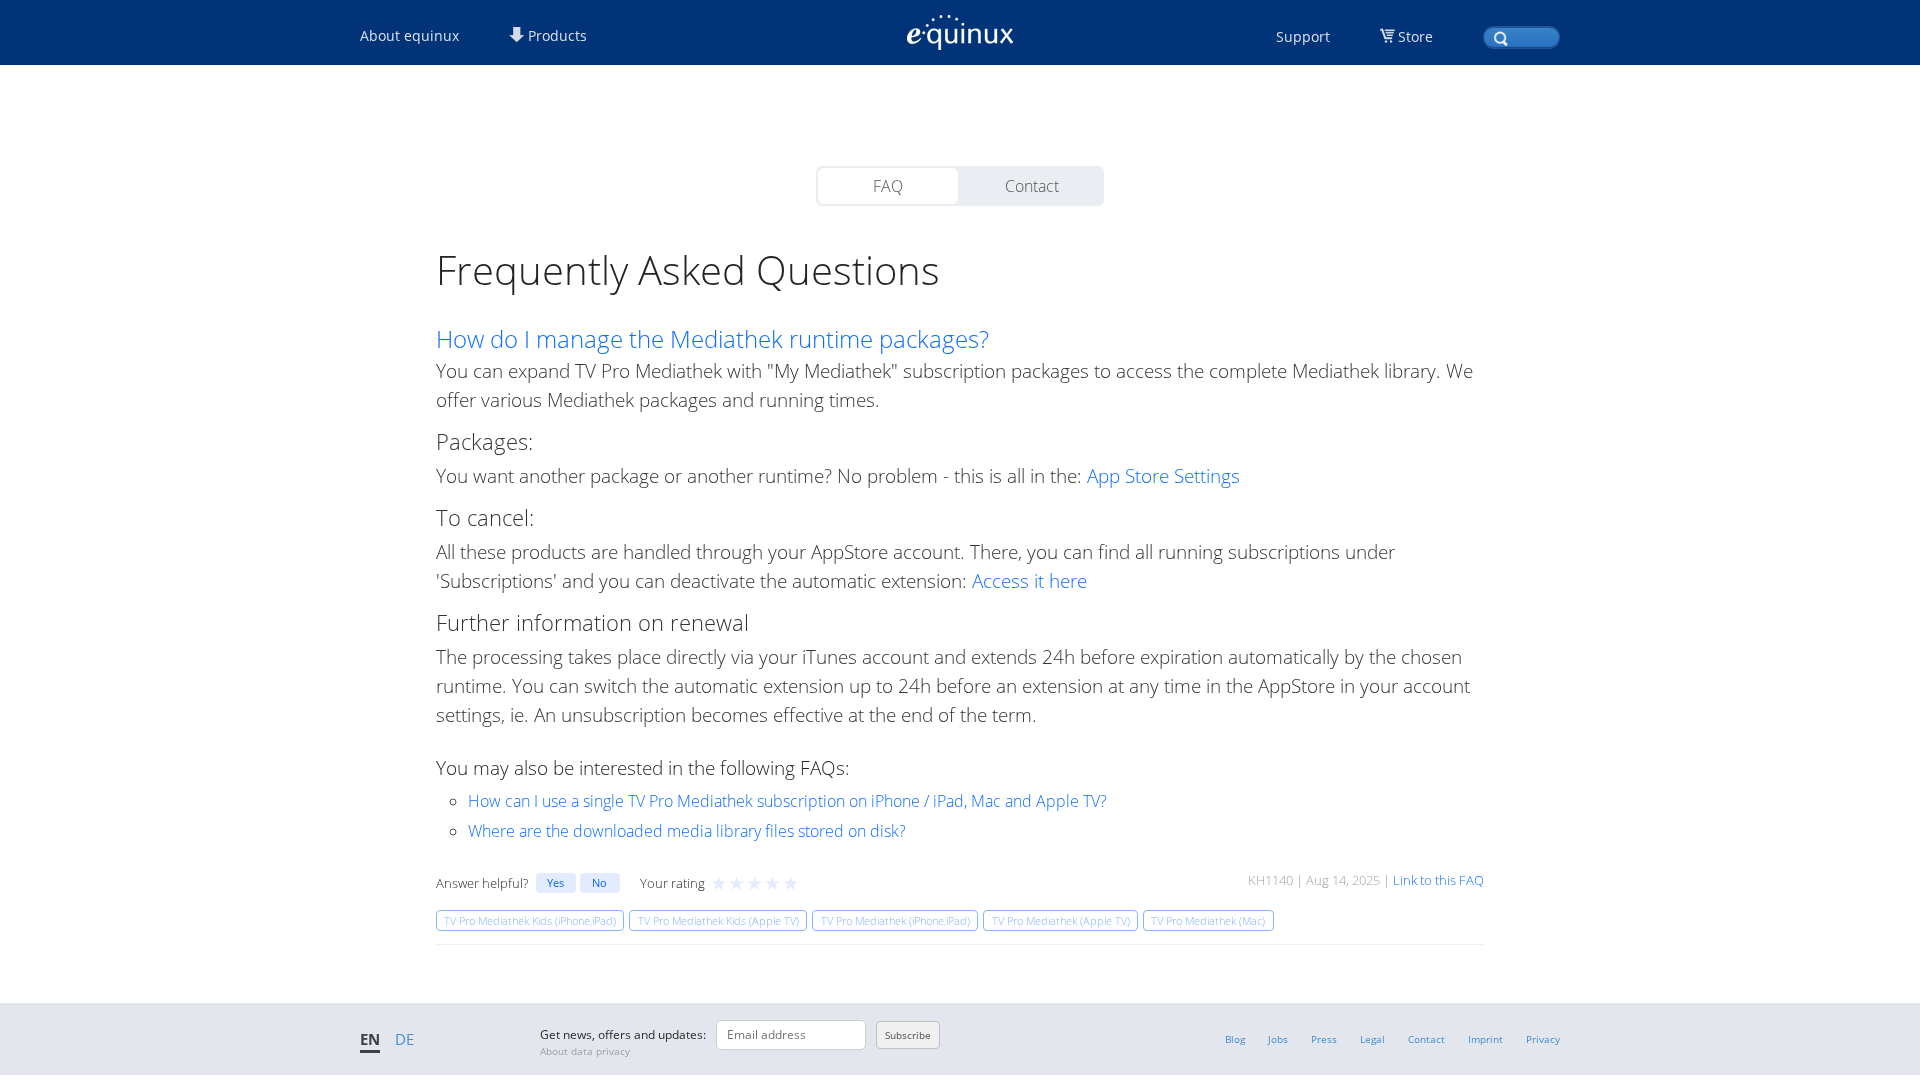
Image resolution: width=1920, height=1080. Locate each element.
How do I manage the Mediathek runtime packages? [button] (712, 339)
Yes (555, 882)
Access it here (1029, 580)
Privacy (1543, 1039)
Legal (1372, 1039)
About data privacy (585, 1051)
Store (1415, 36)
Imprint (1485, 1039)
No (599, 882)
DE (404, 1039)
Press (1324, 1039)
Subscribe (908, 1035)
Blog (1235, 1039)
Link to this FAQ (1438, 880)
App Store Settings (1163, 475)
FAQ (888, 186)
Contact (1032, 186)
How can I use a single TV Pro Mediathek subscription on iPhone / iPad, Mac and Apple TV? (787, 801)
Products (555, 35)
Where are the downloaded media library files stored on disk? (687, 831)
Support (1303, 36)
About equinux (409, 35)
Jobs (1278, 1039)
